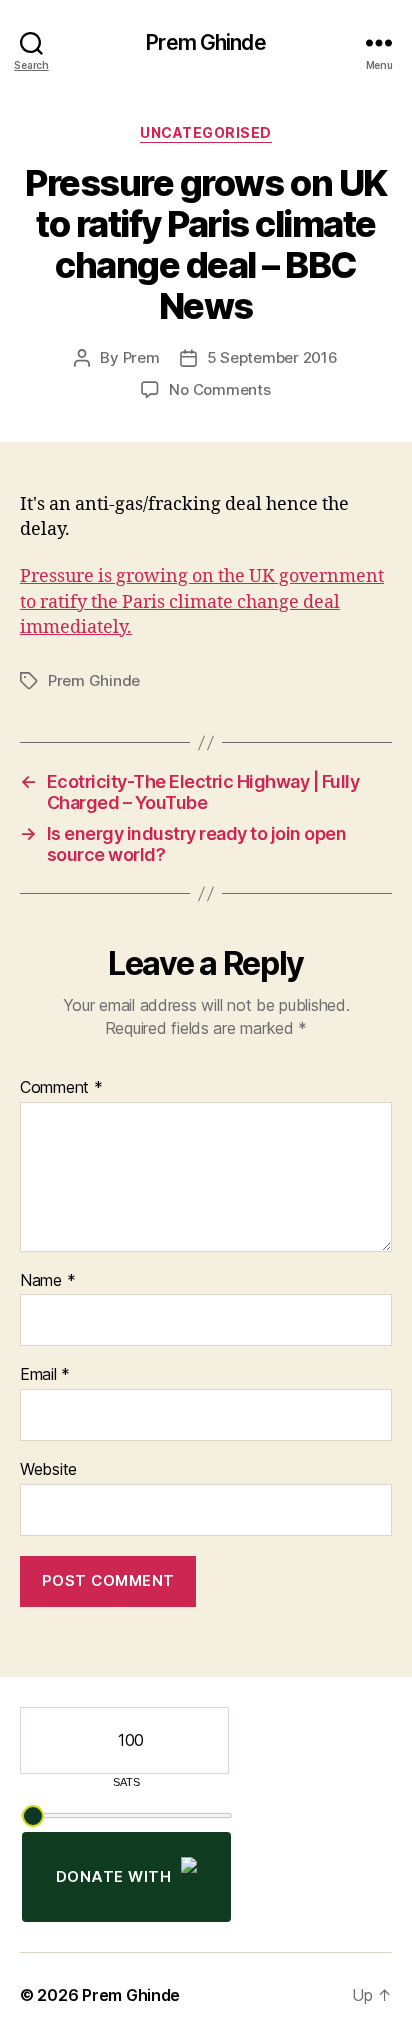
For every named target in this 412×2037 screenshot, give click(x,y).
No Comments (219, 389)
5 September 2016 (272, 357)
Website (48, 1470)
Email (45, 1375)
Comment (61, 1088)
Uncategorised (206, 132)
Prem (141, 357)
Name (47, 1281)
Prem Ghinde (205, 42)
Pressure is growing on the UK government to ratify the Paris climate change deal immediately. (202, 601)
